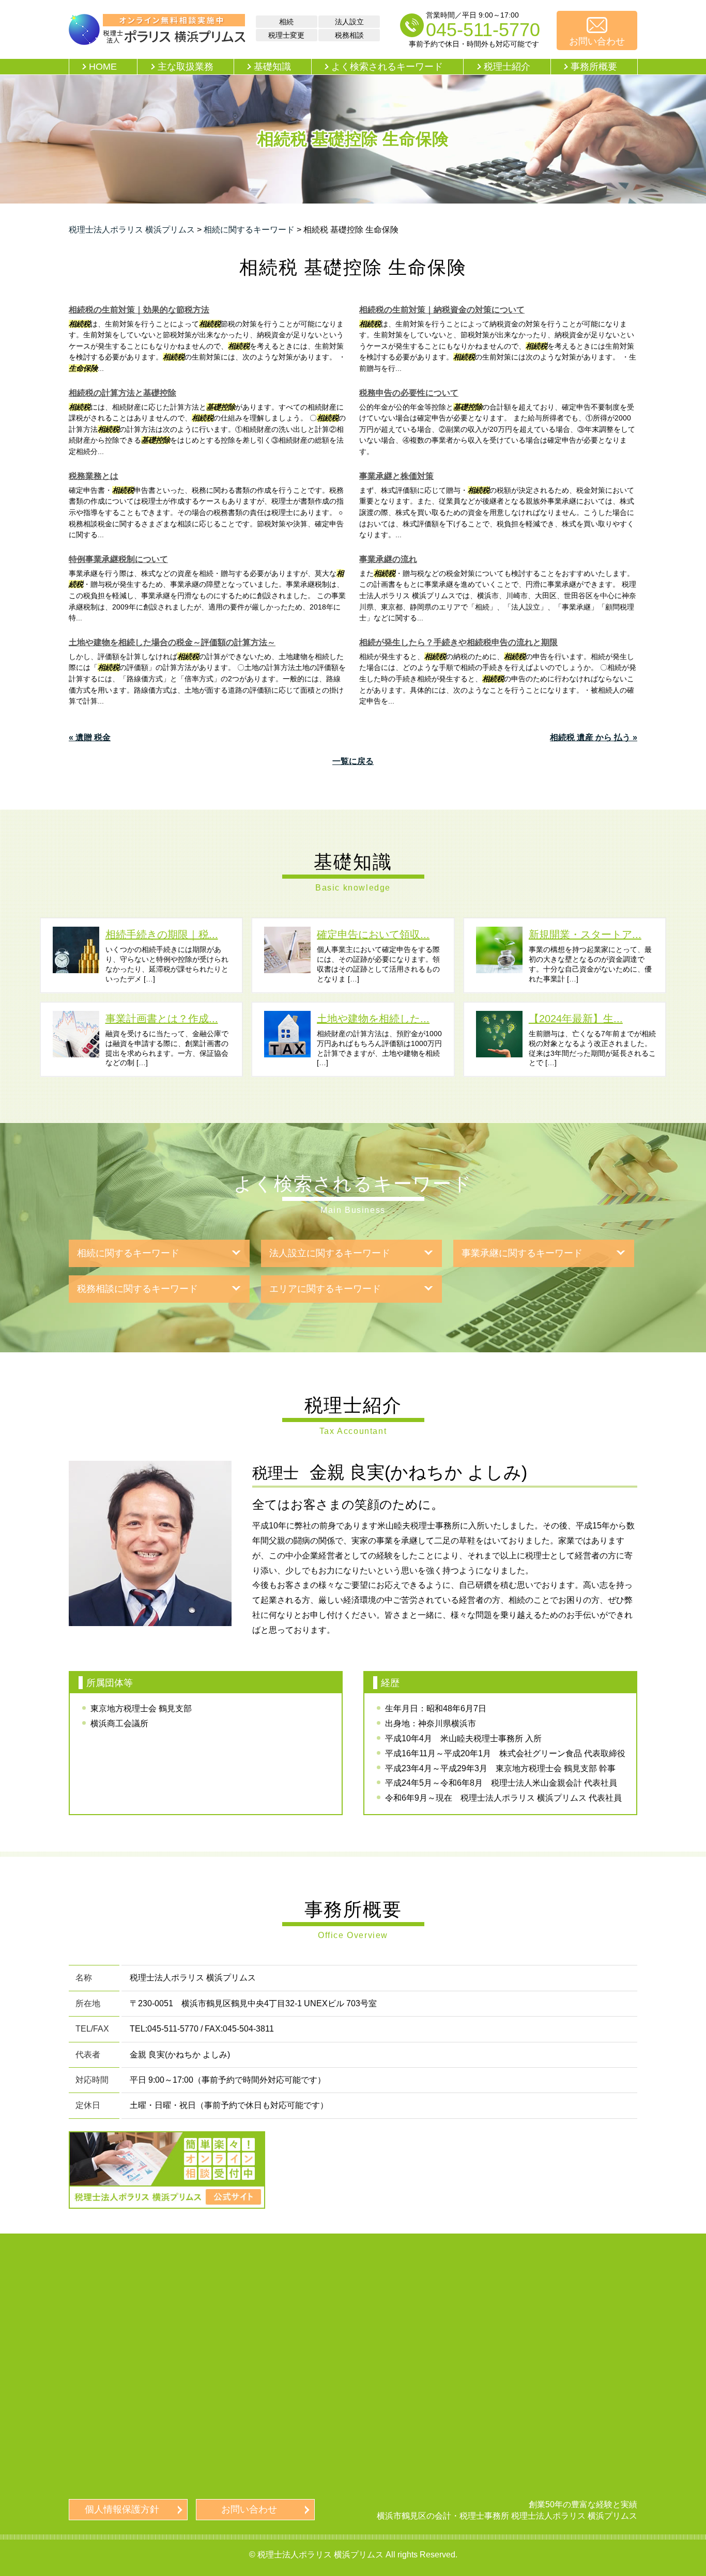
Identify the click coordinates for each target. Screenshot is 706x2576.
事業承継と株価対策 (396, 476)
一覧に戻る (353, 761)
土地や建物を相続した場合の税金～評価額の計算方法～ (172, 642)
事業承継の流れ (388, 559)
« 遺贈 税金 (90, 737)
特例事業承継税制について (118, 559)
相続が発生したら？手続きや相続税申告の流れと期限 (458, 642)
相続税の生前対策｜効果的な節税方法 (139, 310)
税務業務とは (94, 476)
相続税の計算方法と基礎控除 (122, 393)
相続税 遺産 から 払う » (594, 737)
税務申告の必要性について (409, 393)
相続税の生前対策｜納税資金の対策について (442, 310)
